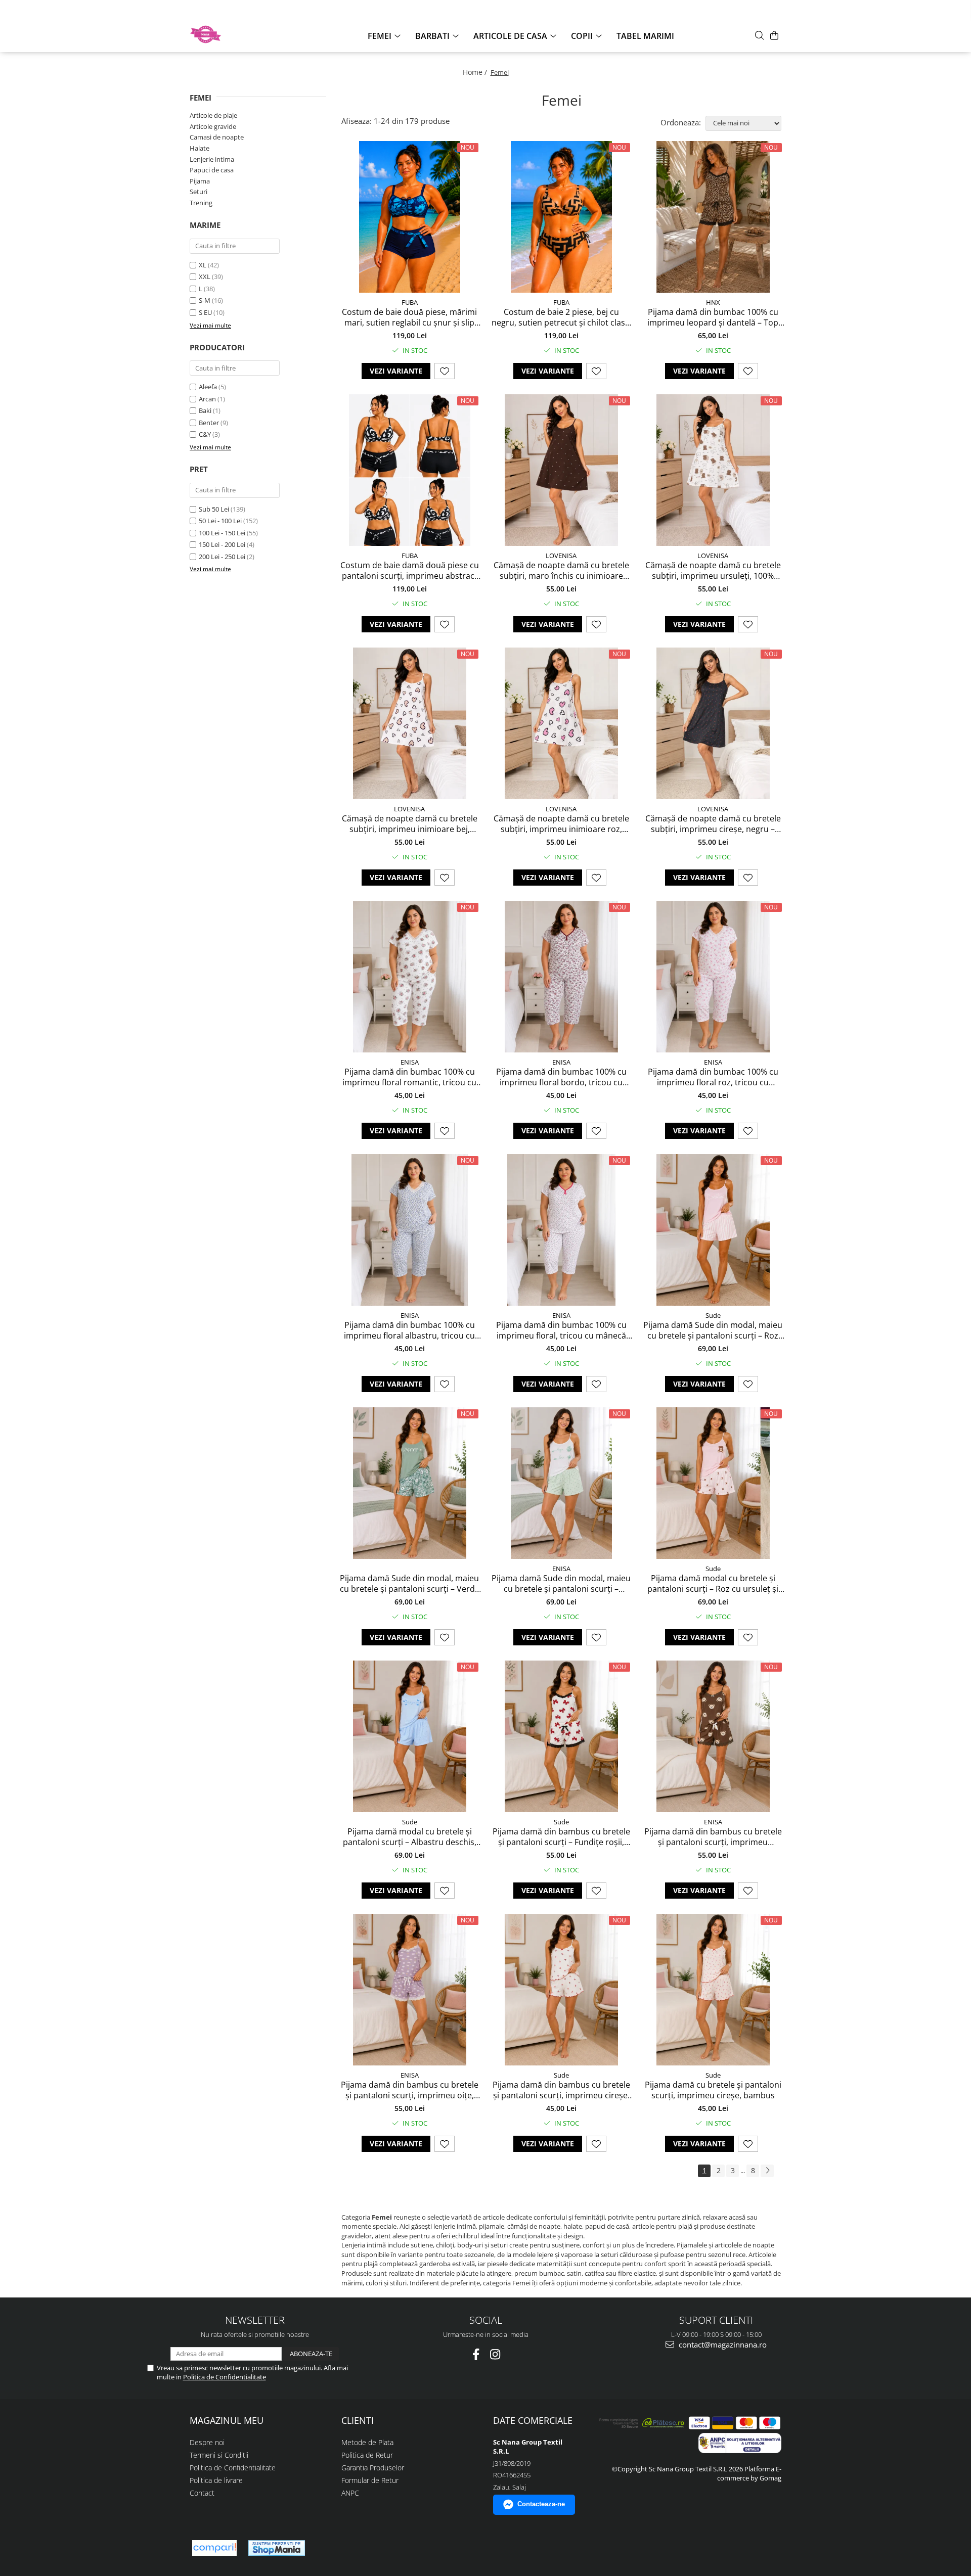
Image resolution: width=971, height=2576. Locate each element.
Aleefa (208, 387)
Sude (713, 1315)
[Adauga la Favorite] (445, 371)
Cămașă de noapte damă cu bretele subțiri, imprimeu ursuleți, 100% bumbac (713, 571)
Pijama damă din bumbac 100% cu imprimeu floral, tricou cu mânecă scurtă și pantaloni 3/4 (561, 1330)
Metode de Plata (367, 2442)
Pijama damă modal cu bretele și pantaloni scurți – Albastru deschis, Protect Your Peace (410, 1837)
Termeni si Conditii (219, 2455)
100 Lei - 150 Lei (222, 533)
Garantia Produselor (373, 2468)
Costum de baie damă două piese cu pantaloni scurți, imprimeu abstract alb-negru (410, 571)
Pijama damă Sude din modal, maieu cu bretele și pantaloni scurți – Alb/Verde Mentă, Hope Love (561, 1584)
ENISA (410, 1062)
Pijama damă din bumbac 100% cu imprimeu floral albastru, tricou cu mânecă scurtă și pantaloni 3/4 (409, 1330)
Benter (209, 423)
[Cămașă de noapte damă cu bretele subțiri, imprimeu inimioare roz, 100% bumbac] (561, 723)
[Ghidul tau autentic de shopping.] (214, 2548)
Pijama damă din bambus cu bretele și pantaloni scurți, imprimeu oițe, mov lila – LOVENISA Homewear (410, 2090)
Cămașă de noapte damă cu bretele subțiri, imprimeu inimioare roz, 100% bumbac (561, 824)
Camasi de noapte (217, 137)
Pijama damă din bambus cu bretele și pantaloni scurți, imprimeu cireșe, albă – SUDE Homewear (561, 2090)
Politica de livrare (216, 2480)
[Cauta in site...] (760, 35)
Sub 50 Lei (214, 509)
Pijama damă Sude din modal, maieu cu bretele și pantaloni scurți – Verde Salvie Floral (410, 1584)
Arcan (207, 399)
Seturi (198, 192)
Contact (202, 2493)
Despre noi (207, 2442)
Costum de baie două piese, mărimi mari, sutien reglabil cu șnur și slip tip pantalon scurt (409, 317)
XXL (205, 277)
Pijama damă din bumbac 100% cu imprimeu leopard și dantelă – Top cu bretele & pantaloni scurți (713, 317)
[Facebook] (476, 2354)
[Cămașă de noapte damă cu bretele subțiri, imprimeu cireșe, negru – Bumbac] (713, 723)
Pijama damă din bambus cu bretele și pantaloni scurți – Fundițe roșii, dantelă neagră (561, 1837)
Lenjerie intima (212, 159)
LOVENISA (561, 556)
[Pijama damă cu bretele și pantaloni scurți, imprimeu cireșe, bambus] (713, 1990)
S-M (205, 300)
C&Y (205, 434)
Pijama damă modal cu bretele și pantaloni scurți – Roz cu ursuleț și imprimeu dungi (713, 1584)
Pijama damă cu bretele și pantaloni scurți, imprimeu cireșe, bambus (713, 2090)
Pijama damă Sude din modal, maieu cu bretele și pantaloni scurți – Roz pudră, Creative (713, 1330)
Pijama (200, 181)
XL (203, 265)
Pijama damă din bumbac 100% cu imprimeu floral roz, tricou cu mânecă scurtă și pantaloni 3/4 (713, 1077)
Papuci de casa (212, 170)
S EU (205, 312)
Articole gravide (213, 126)
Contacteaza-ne (541, 2504)
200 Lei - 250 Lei (222, 557)
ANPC (350, 2493)
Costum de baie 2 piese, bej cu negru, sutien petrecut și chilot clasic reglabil (561, 317)
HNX (713, 302)
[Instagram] (495, 2354)
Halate (200, 148)
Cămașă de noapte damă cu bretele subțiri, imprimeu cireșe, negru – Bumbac (713, 824)
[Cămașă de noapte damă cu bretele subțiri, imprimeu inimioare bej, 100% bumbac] (410, 723)
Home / (476, 72)
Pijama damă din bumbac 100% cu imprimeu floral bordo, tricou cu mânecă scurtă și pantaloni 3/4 (561, 1077)
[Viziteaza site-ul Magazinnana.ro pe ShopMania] (277, 2548)
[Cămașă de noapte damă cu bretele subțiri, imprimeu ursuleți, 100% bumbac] (713, 470)
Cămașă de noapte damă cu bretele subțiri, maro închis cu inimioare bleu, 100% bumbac (561, 571)
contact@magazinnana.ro (722, 2344)
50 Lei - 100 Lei (220, 521)
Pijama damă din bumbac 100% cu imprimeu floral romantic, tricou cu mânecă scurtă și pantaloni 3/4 (409, 1077)
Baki (205, 410)
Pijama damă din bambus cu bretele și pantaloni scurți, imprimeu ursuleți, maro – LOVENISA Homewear (713, 1837)
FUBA (410, 302)
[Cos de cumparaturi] (774, 35)
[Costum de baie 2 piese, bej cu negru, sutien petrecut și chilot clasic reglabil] (561, 217)
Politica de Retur (367, 2455)
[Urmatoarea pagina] (767, 2171)
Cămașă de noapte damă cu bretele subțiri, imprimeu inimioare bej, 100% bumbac (410, 824)
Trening (201, 203)
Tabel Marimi (645, 36)
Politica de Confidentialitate (225, 2377)
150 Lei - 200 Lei (222, 544)
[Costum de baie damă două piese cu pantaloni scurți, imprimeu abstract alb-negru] (410, 470)
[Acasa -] (240, 34)
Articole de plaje (213, 115)
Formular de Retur (370, 2480)
